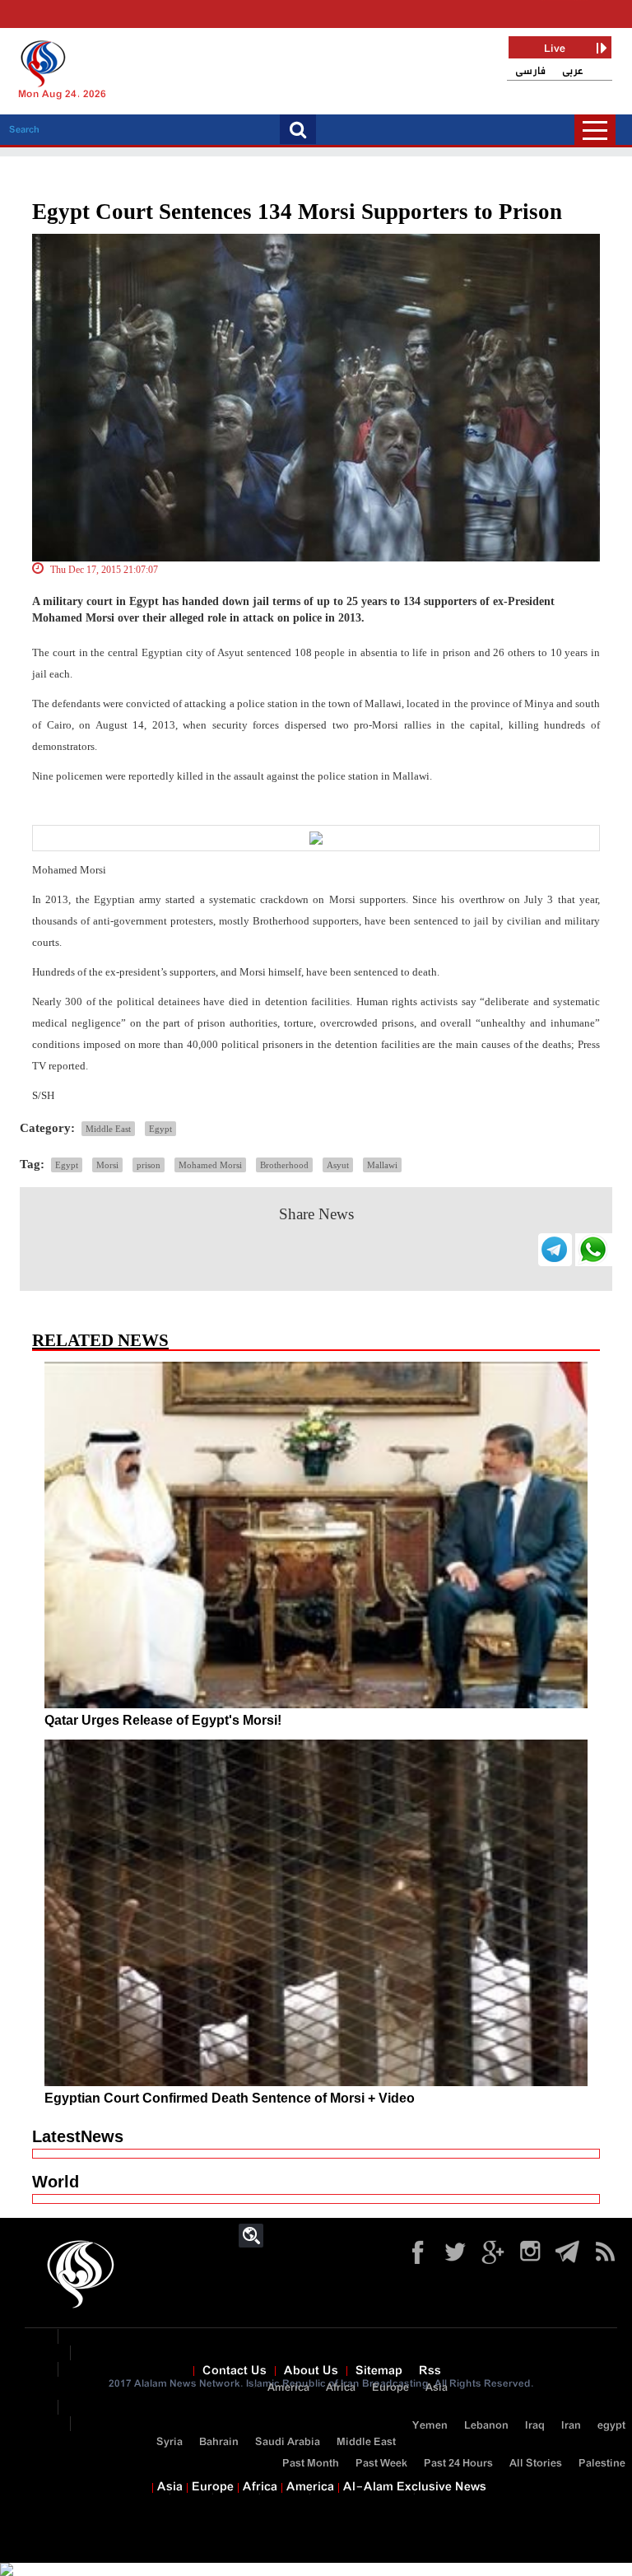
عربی (573, 71)
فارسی (530, 71)
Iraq (535, 2426)
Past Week (381, 2464)
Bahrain (219, 2442)
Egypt (160, 1129)
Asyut (338, 1165)
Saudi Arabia (288, 2442)
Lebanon (486, 2426)
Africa (341, 2388)
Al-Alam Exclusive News (415, 2487)
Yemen (430, 2426)
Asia (437, 2388)
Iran (571, 2426)
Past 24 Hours (458, 2464)
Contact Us (235, 2371)
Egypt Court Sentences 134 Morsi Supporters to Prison (297, 212)
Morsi (107, 1165)
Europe (390, 2388)
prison (149, 1165)
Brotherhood (284, 1165)
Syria (170, 2442)
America (288, 2388)
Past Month (311, 2464)
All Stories (536, 2464)
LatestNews (78, 2136)
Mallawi (382, 1165)
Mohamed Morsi (210, 1165)
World (56, 2182)
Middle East (108, 1129)
